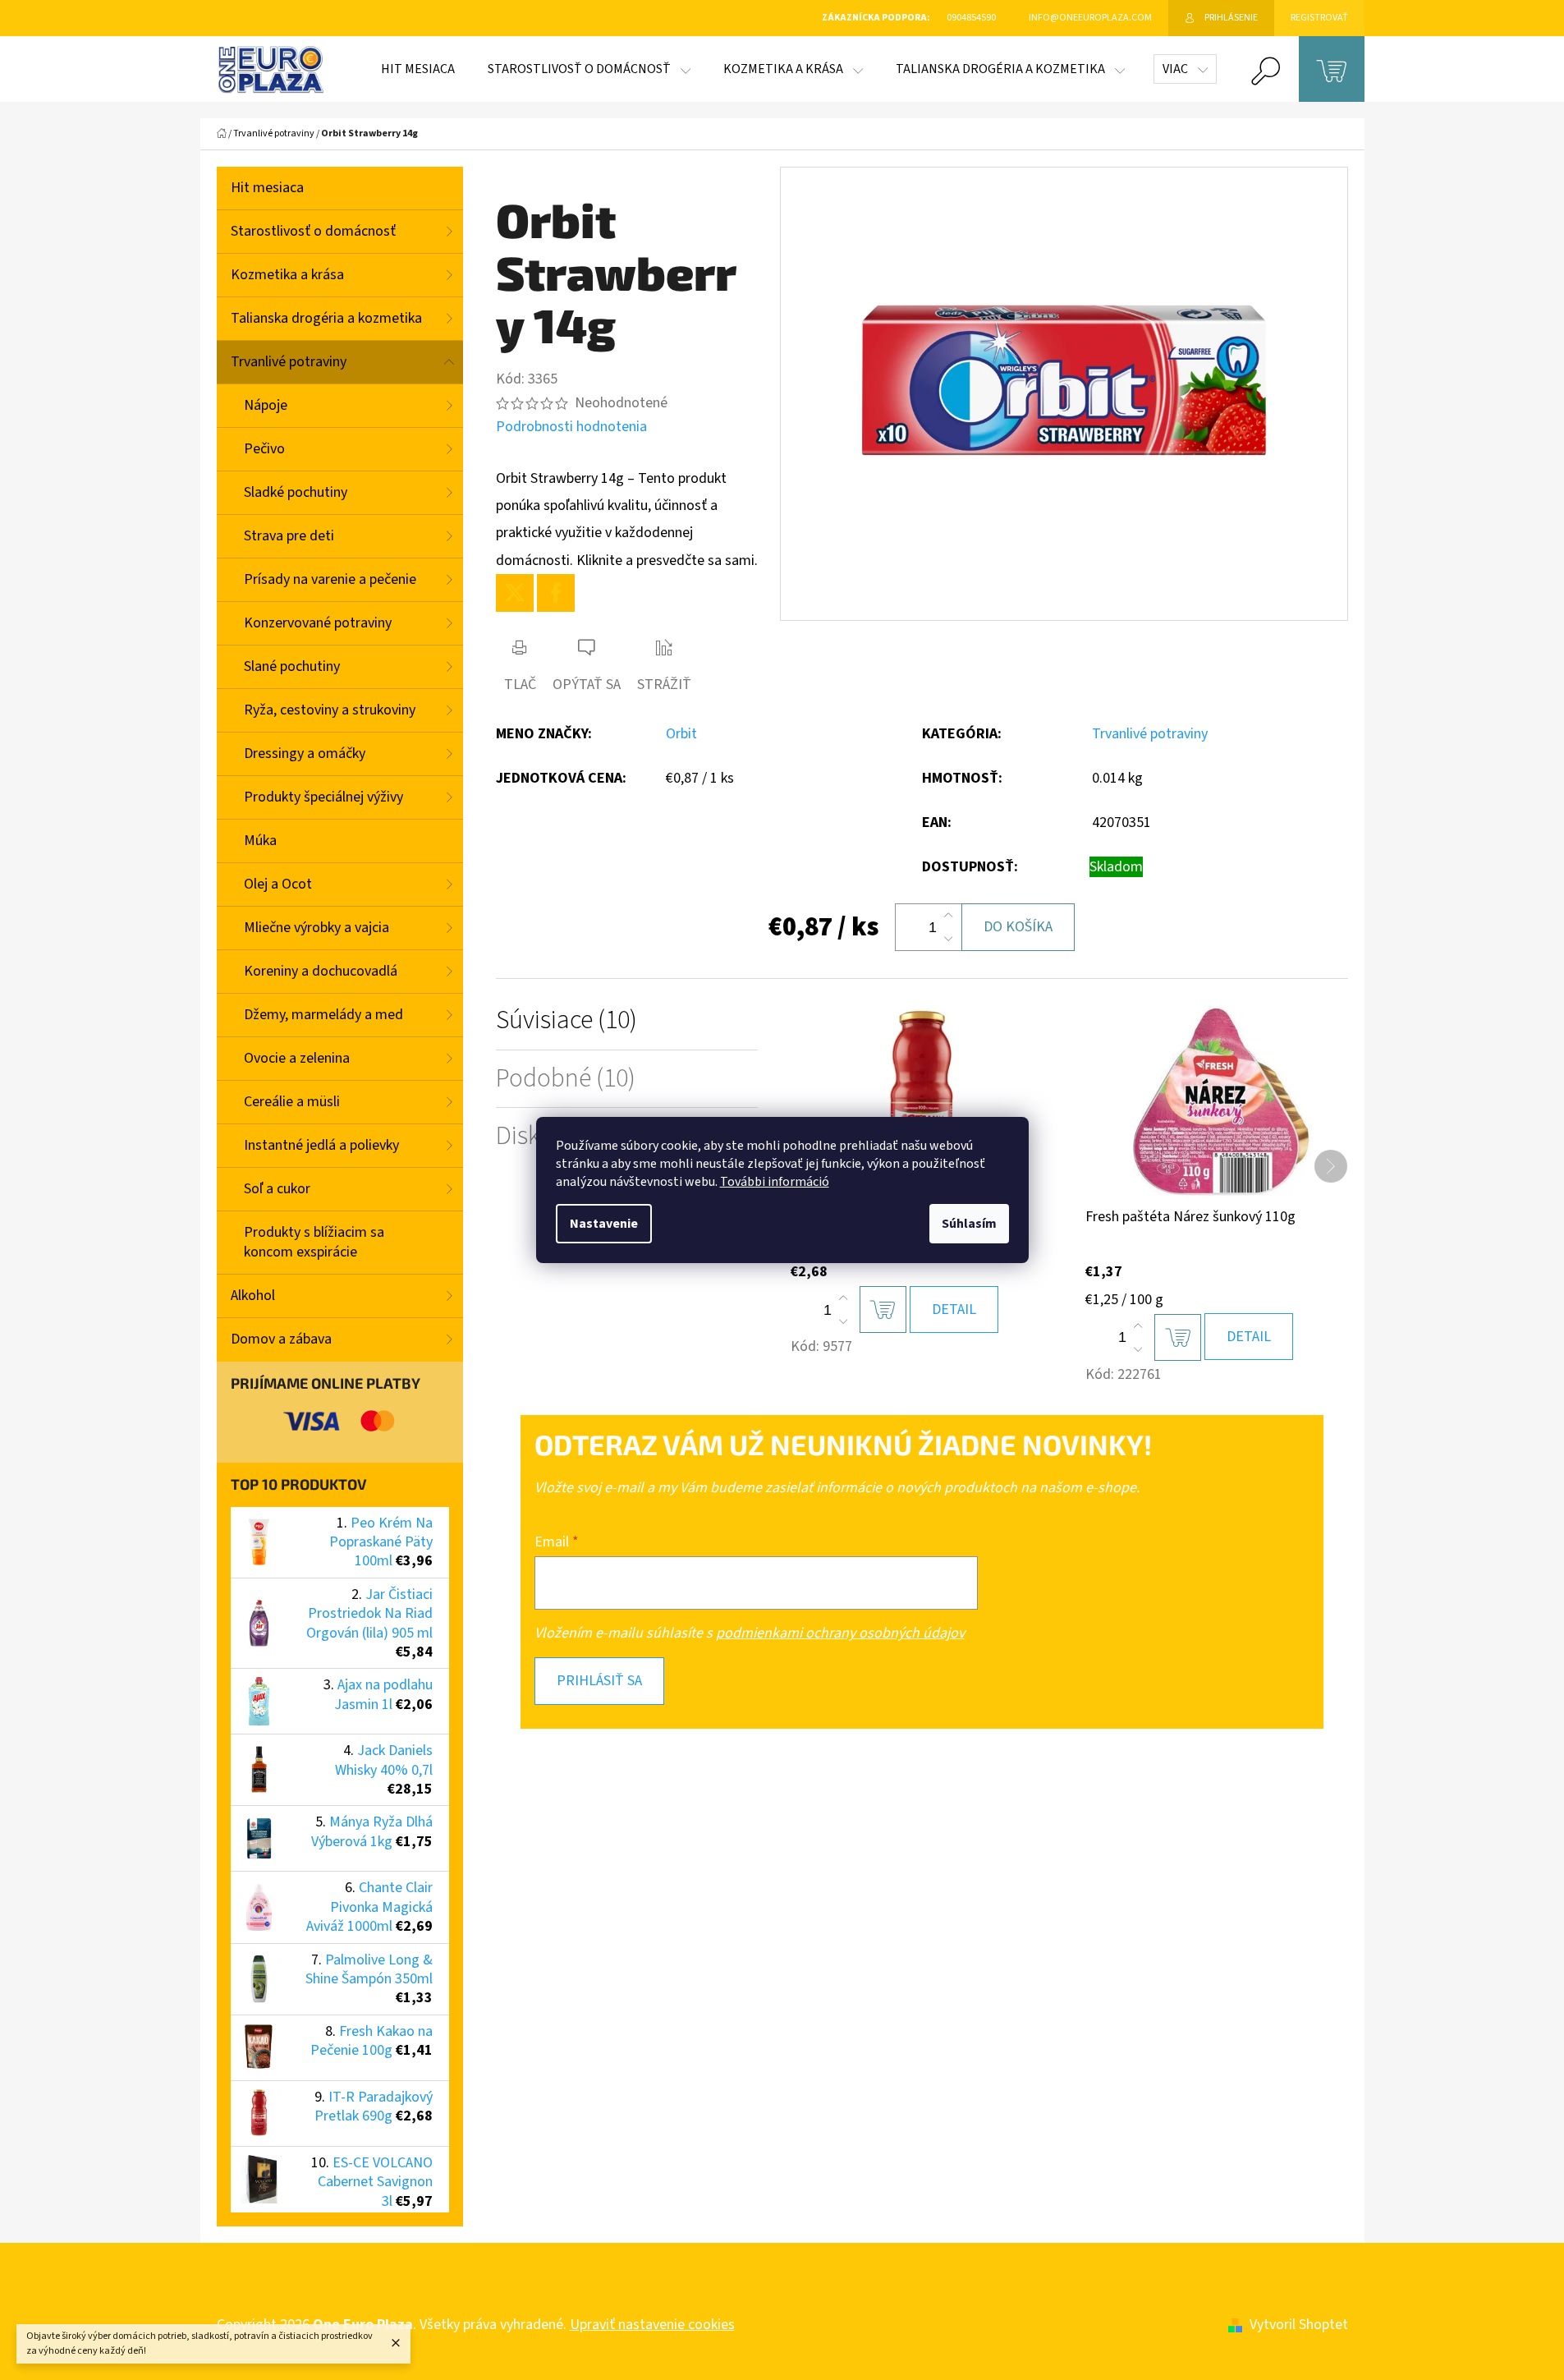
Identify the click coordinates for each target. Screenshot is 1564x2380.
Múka (260, 841)
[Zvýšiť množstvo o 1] (948, 916)
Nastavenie (604, 1224)
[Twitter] (515, 593)
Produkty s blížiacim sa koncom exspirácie (314, 1242)
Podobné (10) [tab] (566, 1079)
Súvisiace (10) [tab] (566, 1020)
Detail (954, 1309)
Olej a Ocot (278, 884)
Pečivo (264, 449)
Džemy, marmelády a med (323, 1015)
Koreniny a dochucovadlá (321, 971)
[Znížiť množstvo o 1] (948, 939)
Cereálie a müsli (292, 1102)
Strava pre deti (289, 536)
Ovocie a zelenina (297, 1058)
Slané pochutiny (292, 666)
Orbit (681, 734)
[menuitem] (418, 69)
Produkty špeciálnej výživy (323, 797)
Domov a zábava (281, 1339)
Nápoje (266, 405)
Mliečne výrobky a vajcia (316, 928)
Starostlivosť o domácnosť (313, 231)
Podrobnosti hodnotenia (571, 427)
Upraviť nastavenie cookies (652, 2325)
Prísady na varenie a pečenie (330, 579)
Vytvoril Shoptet (1299, 2325)
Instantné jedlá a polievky (321, 1145)
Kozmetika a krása (287, 275)
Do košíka (1018, 927)
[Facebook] (556, 593)
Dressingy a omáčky (305, 754)
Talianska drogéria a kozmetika (326, 318)
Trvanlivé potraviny (289, 362)
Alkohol (253, 1296)
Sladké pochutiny (296, 492)
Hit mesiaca (267, 188)
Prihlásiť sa (599, 1681)
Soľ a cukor (277, 1189)
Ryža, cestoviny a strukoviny (330, 710)
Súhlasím (969, 1224)
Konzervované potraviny (318, 623)
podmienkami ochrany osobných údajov (840, 1633)
